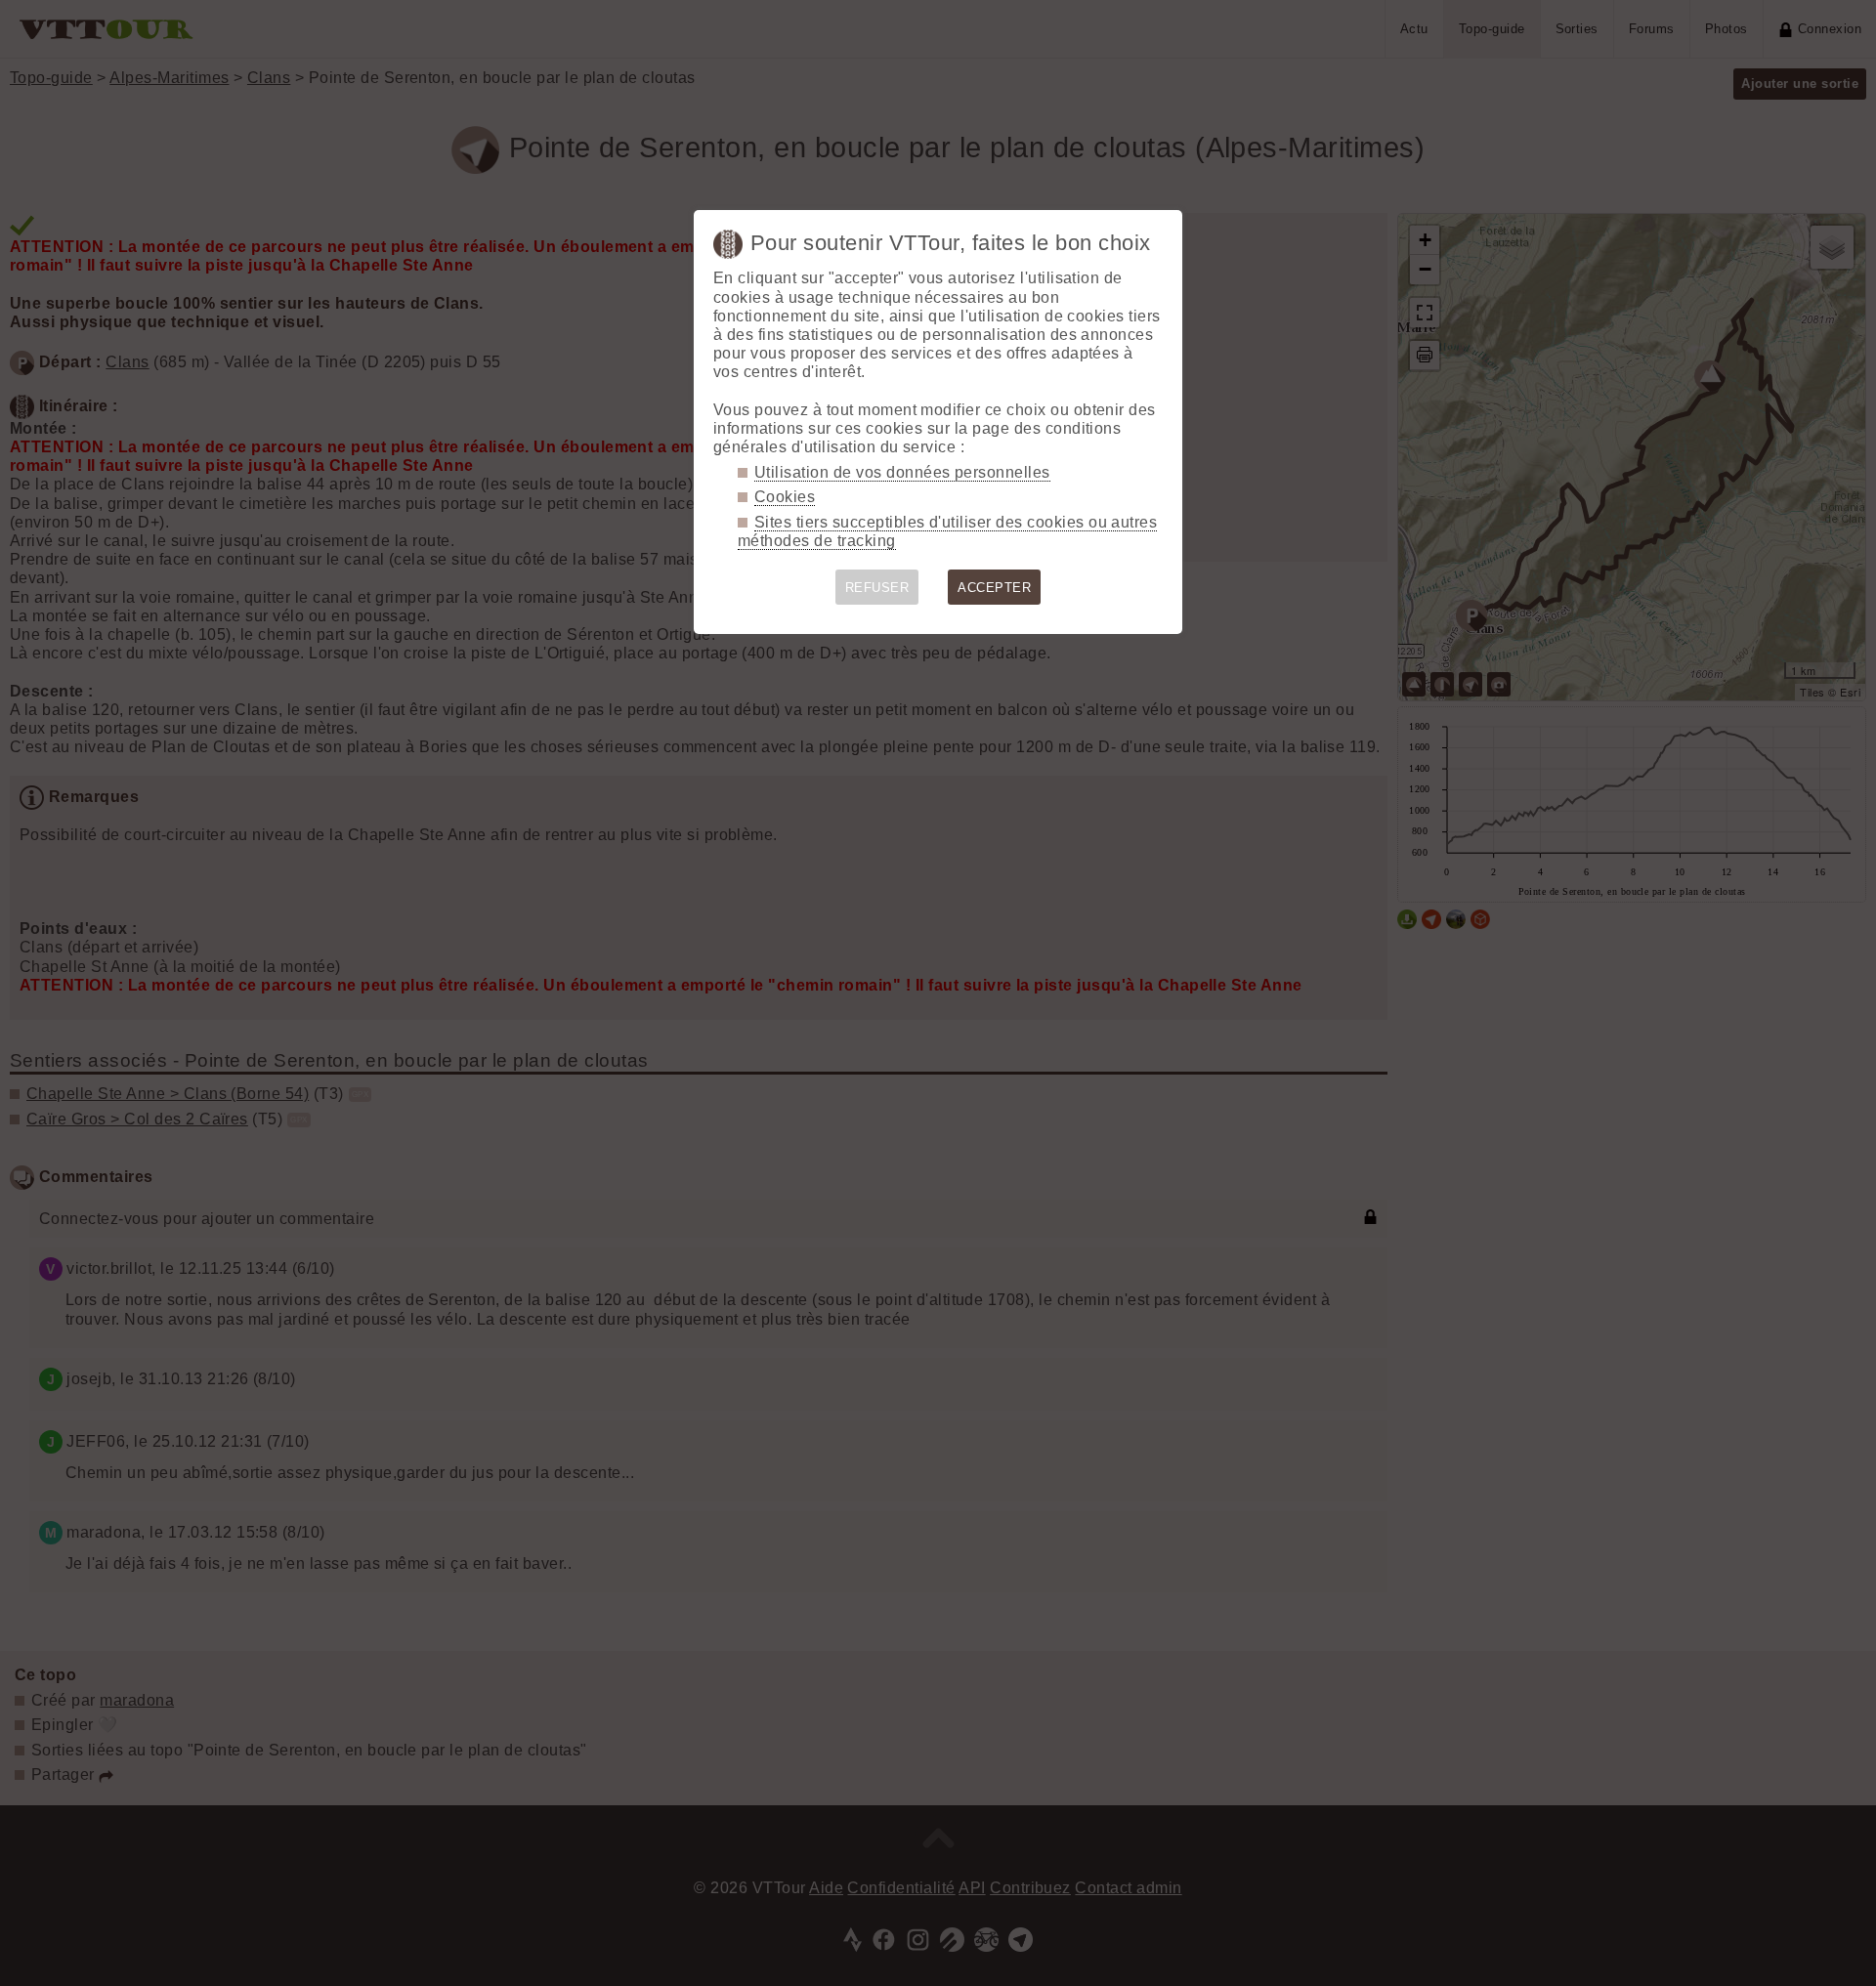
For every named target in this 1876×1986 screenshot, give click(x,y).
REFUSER (877, 588)
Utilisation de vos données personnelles (902, 472)
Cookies (785, 497)
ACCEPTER (994, 588)
